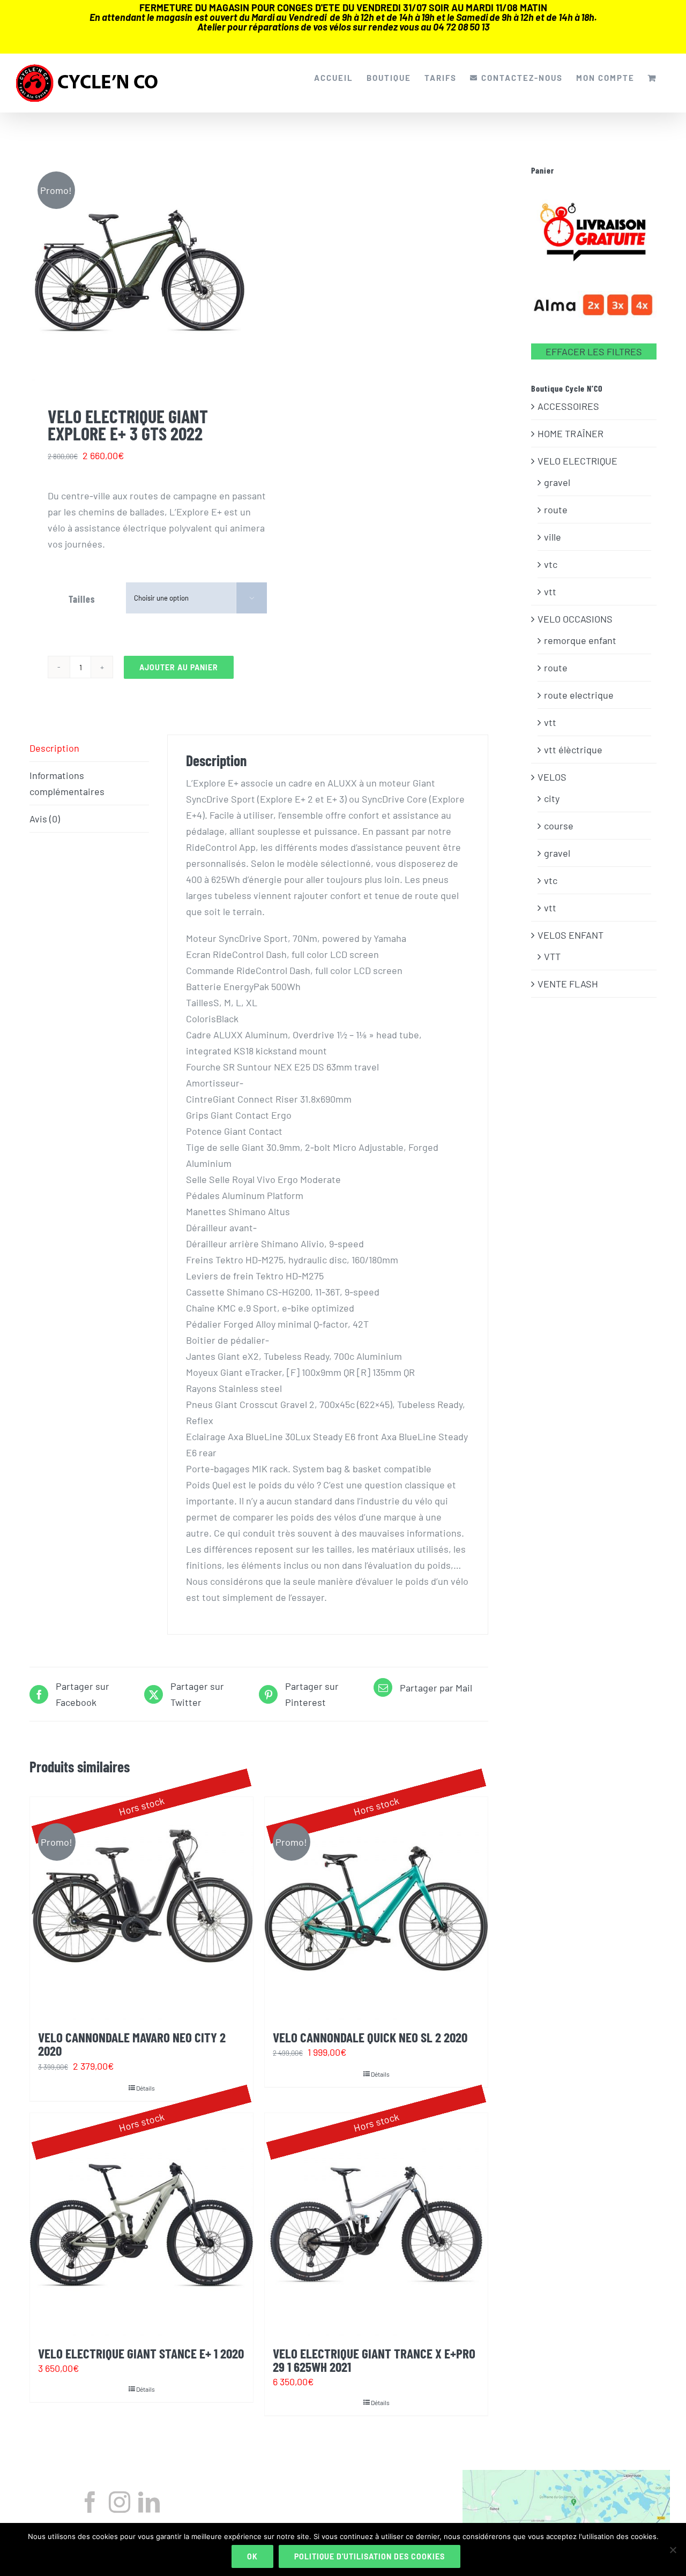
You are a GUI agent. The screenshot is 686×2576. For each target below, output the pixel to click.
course (559, 826)
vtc (551, 564)
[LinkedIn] (149, 2502)
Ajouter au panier (179, 667)
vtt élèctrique (573, 750)
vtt (550, 591)
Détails (146, 2088)
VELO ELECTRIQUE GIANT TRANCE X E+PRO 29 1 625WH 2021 (374, 2360)
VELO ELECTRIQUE (577, 461)
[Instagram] (120, 2502)
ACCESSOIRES (568, 406)
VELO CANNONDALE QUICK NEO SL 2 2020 (370, 2037)
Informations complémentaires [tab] (67, 783)
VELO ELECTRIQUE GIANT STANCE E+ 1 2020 (141, 2353)
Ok (252, 2556)
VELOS (552, 777)
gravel (557, 482)
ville (553, 537)
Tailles (82, 599)
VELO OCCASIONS (575, 619)
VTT (552, 956)
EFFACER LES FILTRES (594, 351)
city (552, 798)
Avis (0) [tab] (45, 819)
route (556, 510)
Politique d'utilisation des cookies (370, 2556)
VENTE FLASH (568, 984)
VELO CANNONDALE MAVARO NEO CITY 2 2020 (132, 2044)
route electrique (579, 695)
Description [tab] (54, 748)
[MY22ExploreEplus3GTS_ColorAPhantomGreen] (140, 271)
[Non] (673, 2550)
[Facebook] (90, 2502)
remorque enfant (580, 640)
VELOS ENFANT (571, 935)
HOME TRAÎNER (571, 433)
